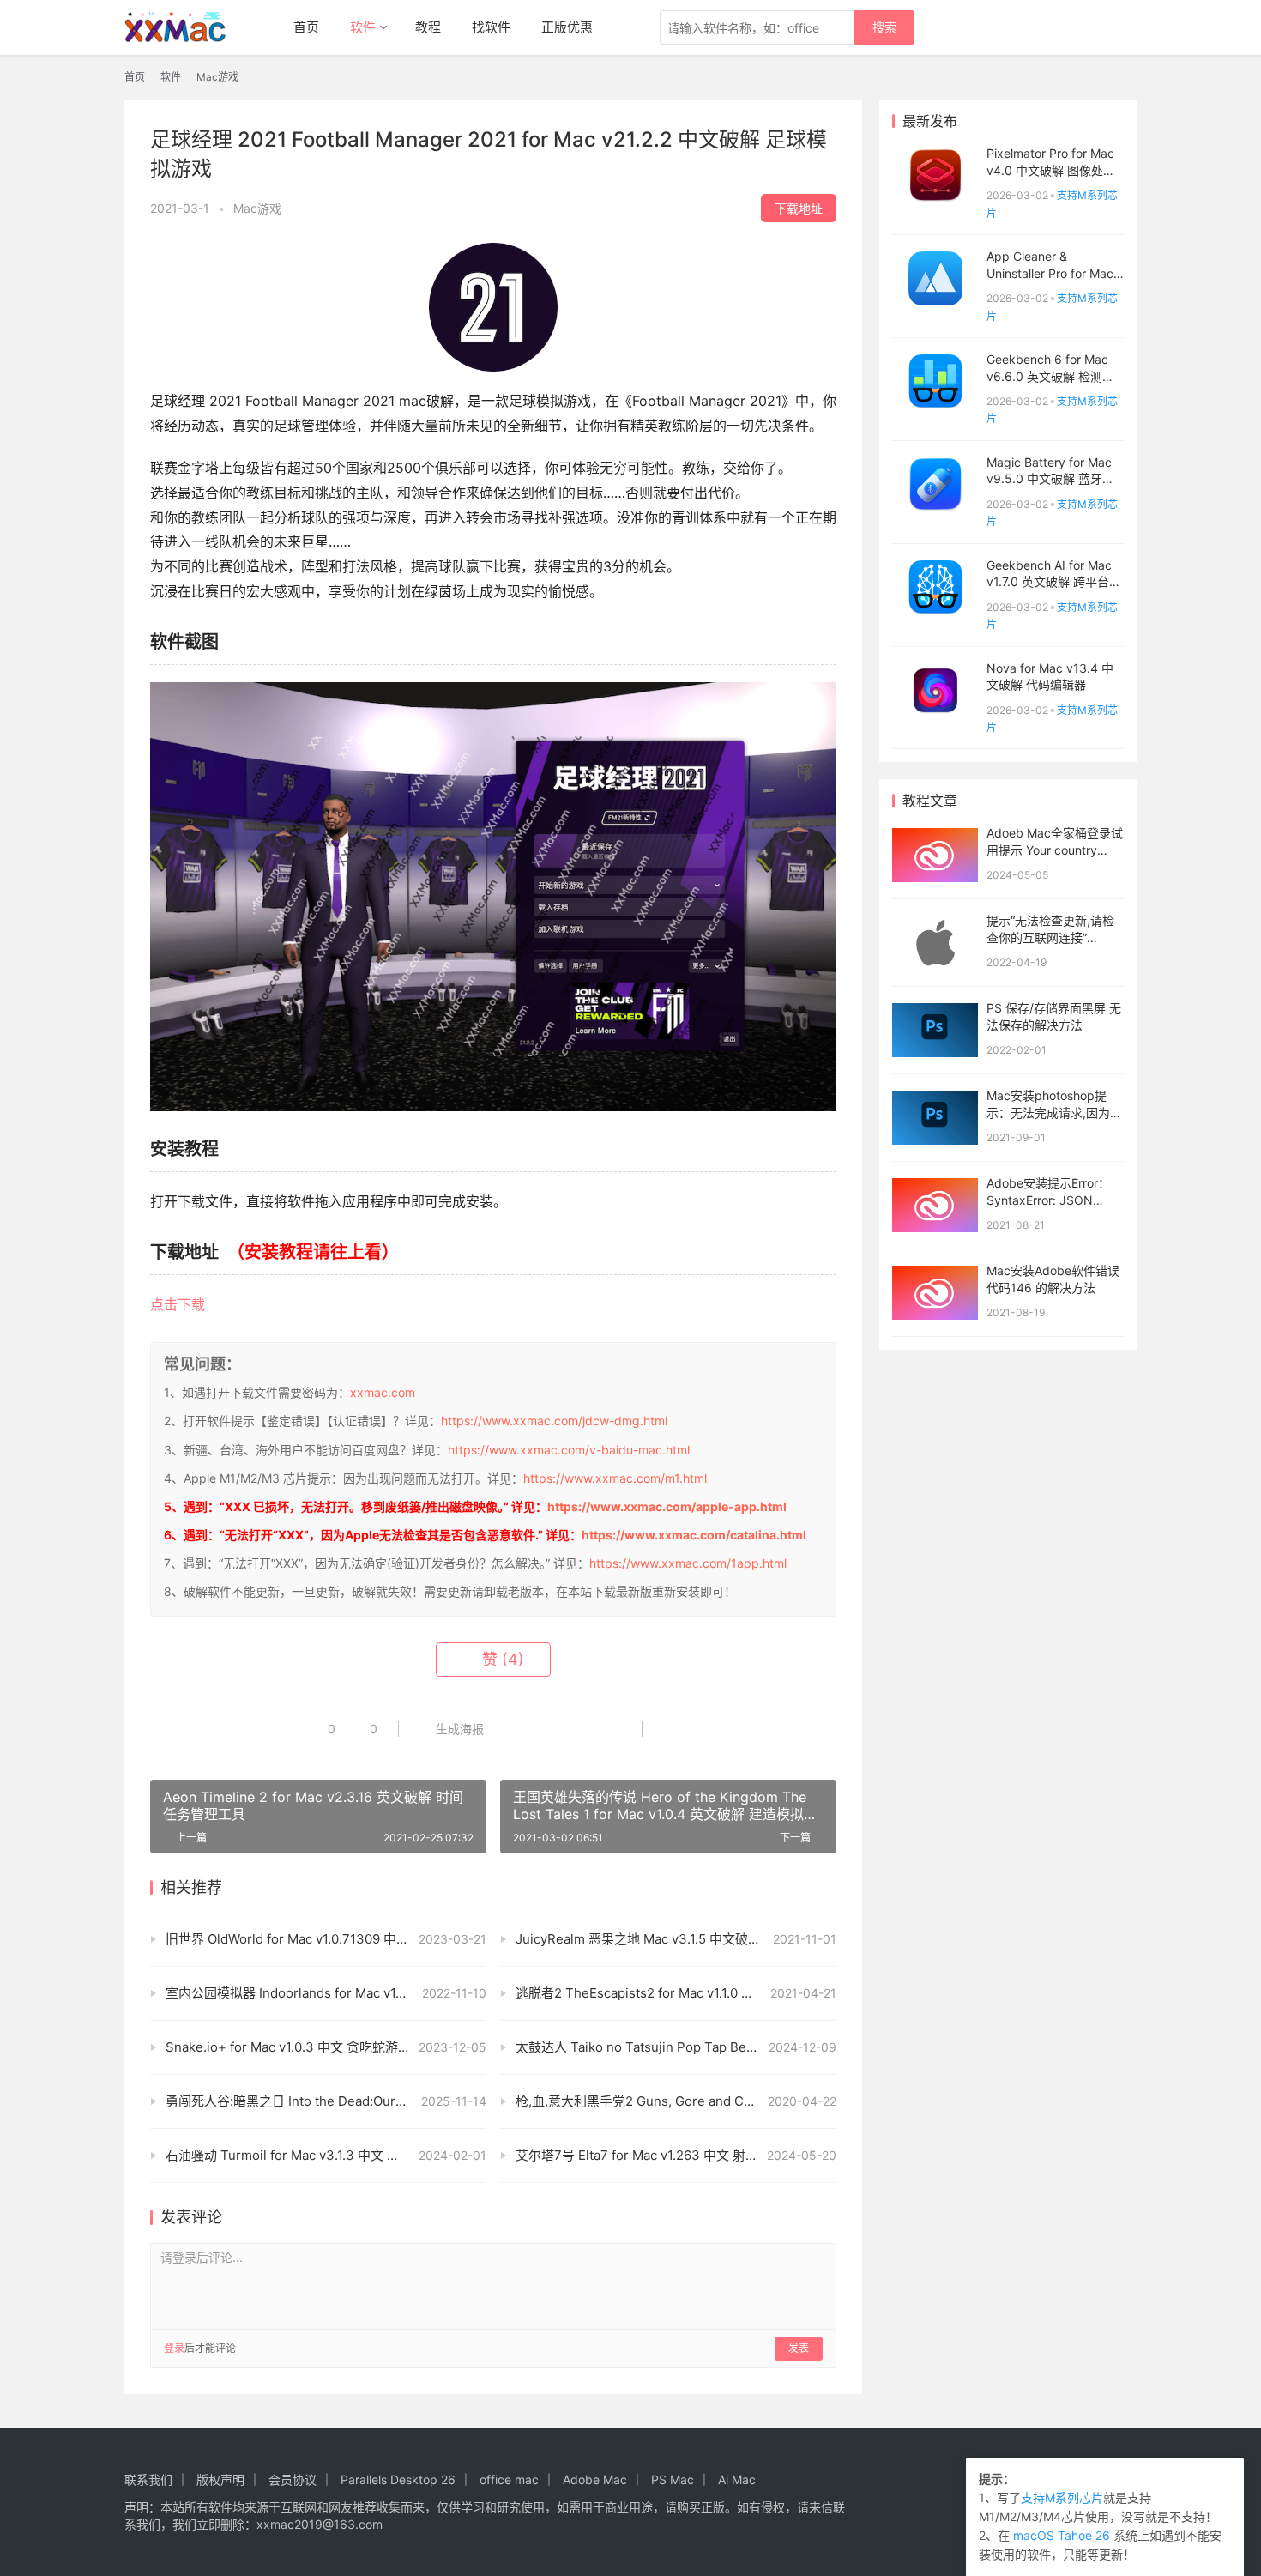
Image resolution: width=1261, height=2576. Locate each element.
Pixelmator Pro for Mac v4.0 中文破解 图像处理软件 (1051, 170)
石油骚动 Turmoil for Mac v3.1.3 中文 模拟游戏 (302, 2155)
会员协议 (293, 2479)
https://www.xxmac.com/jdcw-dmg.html (554, 1421)
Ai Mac (737, 2479)
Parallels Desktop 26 (398, 2479)
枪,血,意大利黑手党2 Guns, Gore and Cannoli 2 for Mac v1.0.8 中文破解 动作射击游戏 (676, 2101)
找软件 (491, 27)
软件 (363, 27)
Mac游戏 (257, 208)
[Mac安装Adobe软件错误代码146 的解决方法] (935, 1293)
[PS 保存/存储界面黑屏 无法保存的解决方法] (935, 1030)
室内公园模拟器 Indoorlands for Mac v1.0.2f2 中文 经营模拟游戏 (326, 1993)
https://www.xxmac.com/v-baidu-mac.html (569, 1450)
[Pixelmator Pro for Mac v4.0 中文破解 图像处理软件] (935, 175)
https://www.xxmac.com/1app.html (688, 1563)
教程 (428, 27)
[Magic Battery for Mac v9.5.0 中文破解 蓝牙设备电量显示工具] (935, 484)
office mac (509, 2479)
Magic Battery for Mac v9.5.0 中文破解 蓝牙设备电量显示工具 (1050, 479)
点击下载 (178, 1304)
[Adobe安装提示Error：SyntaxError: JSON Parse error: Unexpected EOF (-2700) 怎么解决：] (935, 1205)
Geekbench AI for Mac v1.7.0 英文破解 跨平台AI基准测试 (1053, 582)
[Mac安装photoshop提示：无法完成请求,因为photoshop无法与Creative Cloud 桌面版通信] (935, 1118)
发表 (799, 2348)
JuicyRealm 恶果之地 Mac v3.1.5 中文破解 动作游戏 (666, 1939)
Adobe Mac (595, 2479)
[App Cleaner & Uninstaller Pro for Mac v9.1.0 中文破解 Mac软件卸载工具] (935, 278)
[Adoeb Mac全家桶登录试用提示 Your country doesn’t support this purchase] (935, 855)
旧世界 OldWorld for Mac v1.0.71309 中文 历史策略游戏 (326, 1939)
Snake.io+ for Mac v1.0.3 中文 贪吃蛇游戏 (288, 2047)
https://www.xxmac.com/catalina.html (694, 1535)
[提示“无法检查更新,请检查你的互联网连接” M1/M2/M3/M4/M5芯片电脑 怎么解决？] (935, 943)
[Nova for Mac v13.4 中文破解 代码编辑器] (935, 690)
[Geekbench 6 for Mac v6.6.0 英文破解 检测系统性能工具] (935, 381)
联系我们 (148, 2479)
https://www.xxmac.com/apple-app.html (667, 1506)
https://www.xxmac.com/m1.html (615, 1478)
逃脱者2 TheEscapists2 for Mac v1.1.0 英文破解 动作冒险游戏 (676, 1993)
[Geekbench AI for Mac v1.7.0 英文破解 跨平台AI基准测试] (935, 587)
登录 (174, 2348)
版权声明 (220, 2479)
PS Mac (673, 2479)
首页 (306, 27)
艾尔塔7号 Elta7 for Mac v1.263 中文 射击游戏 (650, 2155)
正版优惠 (567, 27)
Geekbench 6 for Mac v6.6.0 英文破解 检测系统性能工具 (1050, 376)
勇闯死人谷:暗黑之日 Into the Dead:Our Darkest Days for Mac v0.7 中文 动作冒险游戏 (326, 2101)
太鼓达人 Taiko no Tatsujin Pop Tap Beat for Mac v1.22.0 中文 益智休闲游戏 (676, 2047)
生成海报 (458, 1729)
